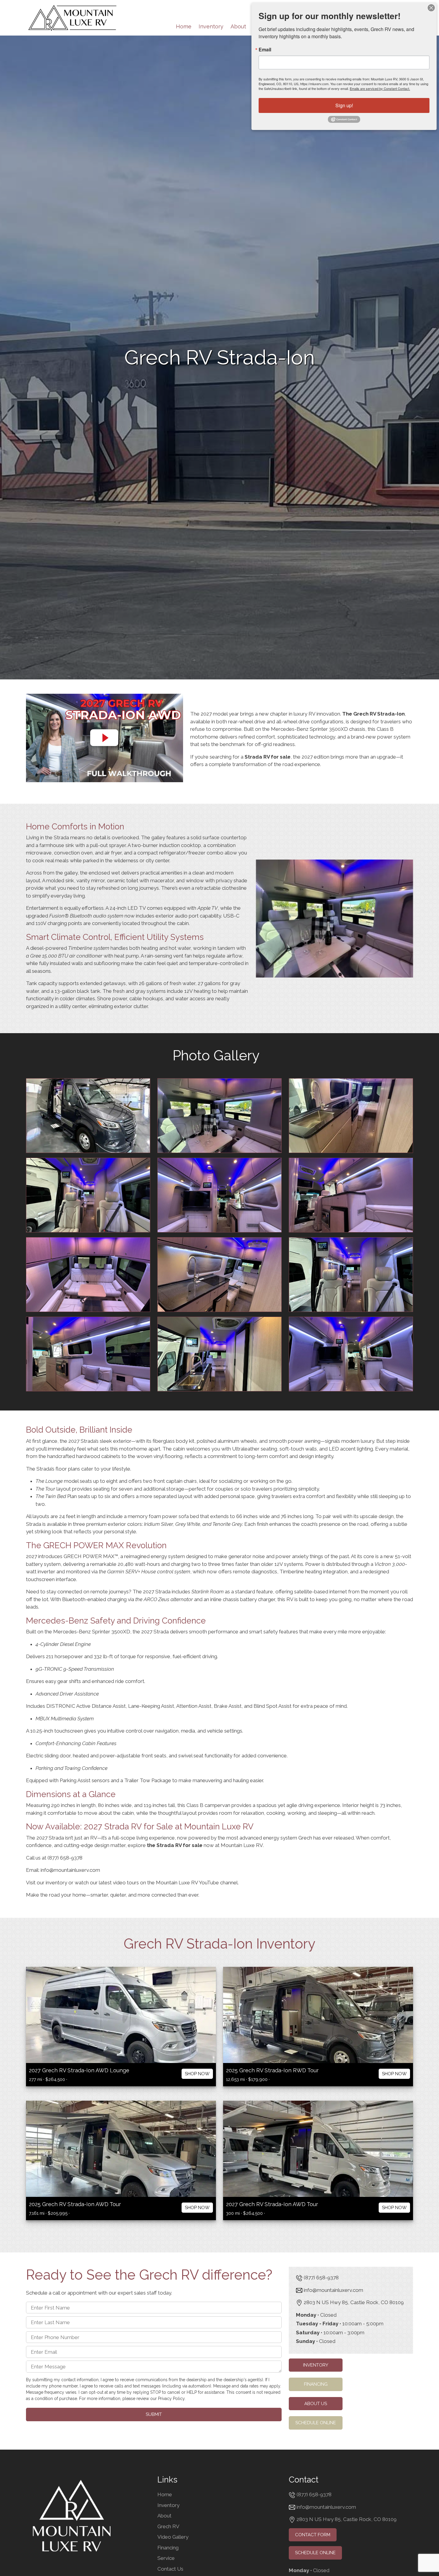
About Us (316, 2403)
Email (265, 50)
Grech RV (168, 2526)
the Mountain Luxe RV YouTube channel (192, 1882)
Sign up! (344, 105)
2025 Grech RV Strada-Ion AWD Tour (75, 2204)
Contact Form (313, 2535)
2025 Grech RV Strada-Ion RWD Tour (272, 2070)
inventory (56, 1882)
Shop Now (197, 2074)
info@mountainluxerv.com (70, 1870)
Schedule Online (316, 2423)
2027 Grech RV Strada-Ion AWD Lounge (79, 2070)
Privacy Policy (171, 2399)
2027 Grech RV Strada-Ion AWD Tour (272, 2204)
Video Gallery (173, 2537)
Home (184, 26)
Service (166, 2558)
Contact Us (170, 2569)
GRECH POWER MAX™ (91, 1556)
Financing (316, 2384)
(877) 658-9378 (65, 1857)
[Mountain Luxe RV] (72, 17)
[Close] (431, 8)
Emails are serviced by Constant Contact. (380, 88)
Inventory (211, 26)
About (238, 26)
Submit (154, 2414)
